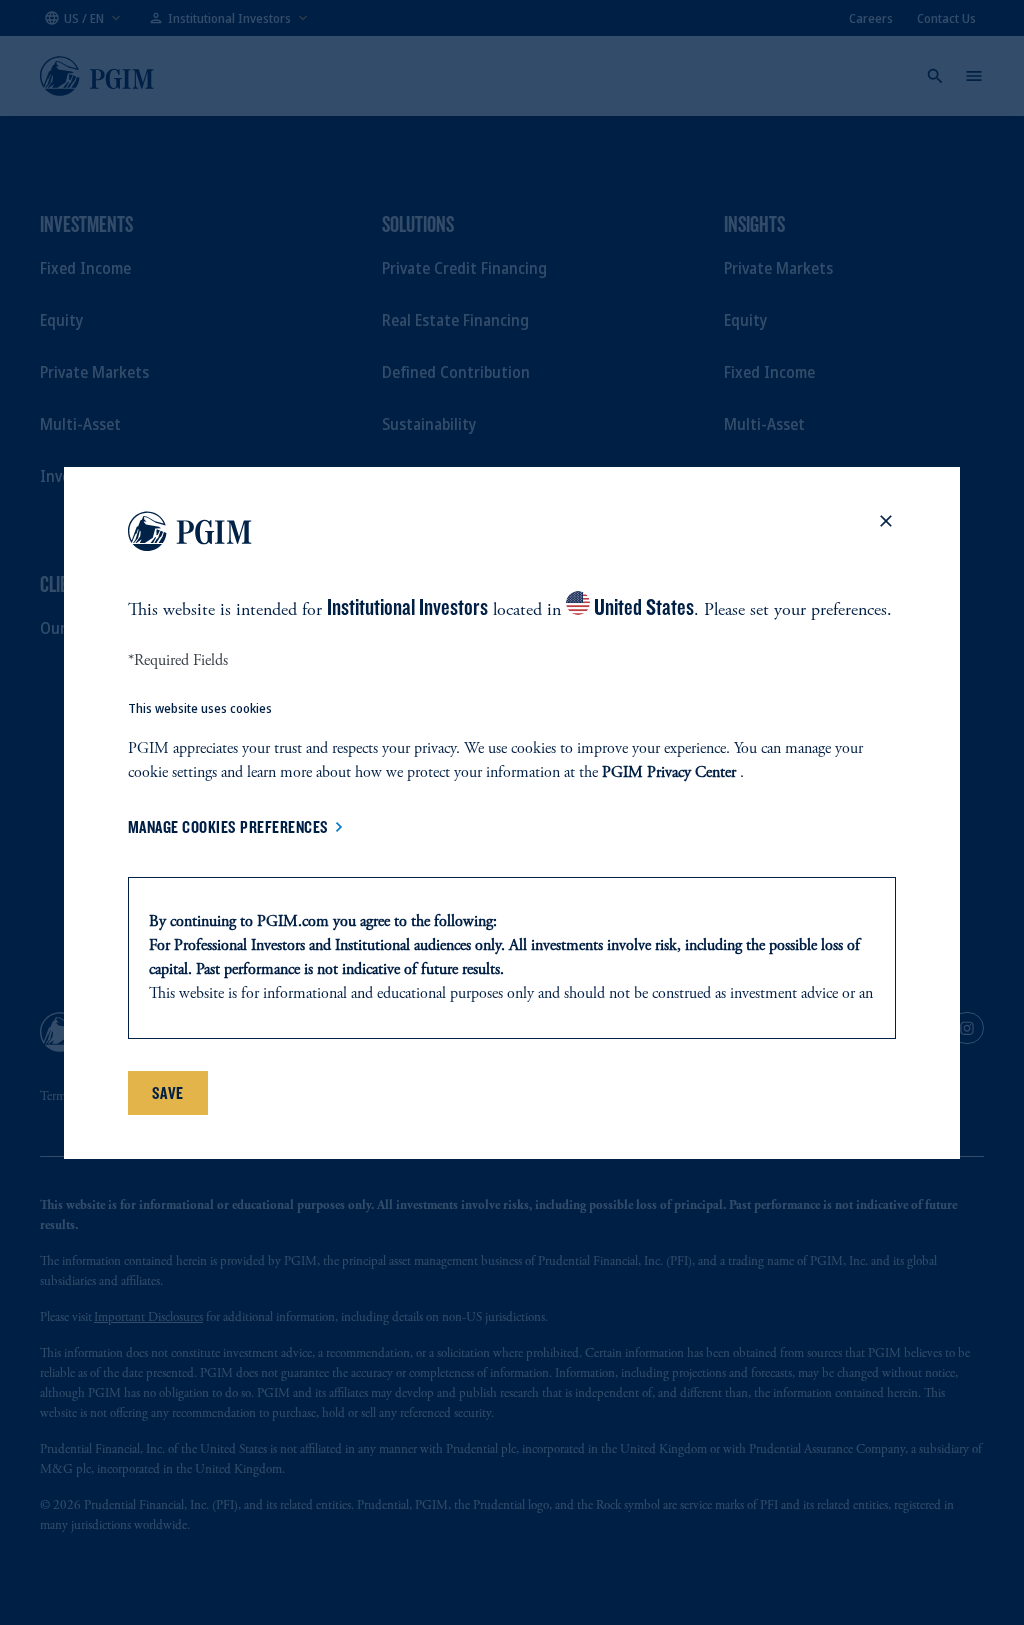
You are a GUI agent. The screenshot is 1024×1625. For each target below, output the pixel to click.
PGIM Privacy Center (669, 773)
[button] (886, 535)
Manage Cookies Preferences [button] (228, 827)
